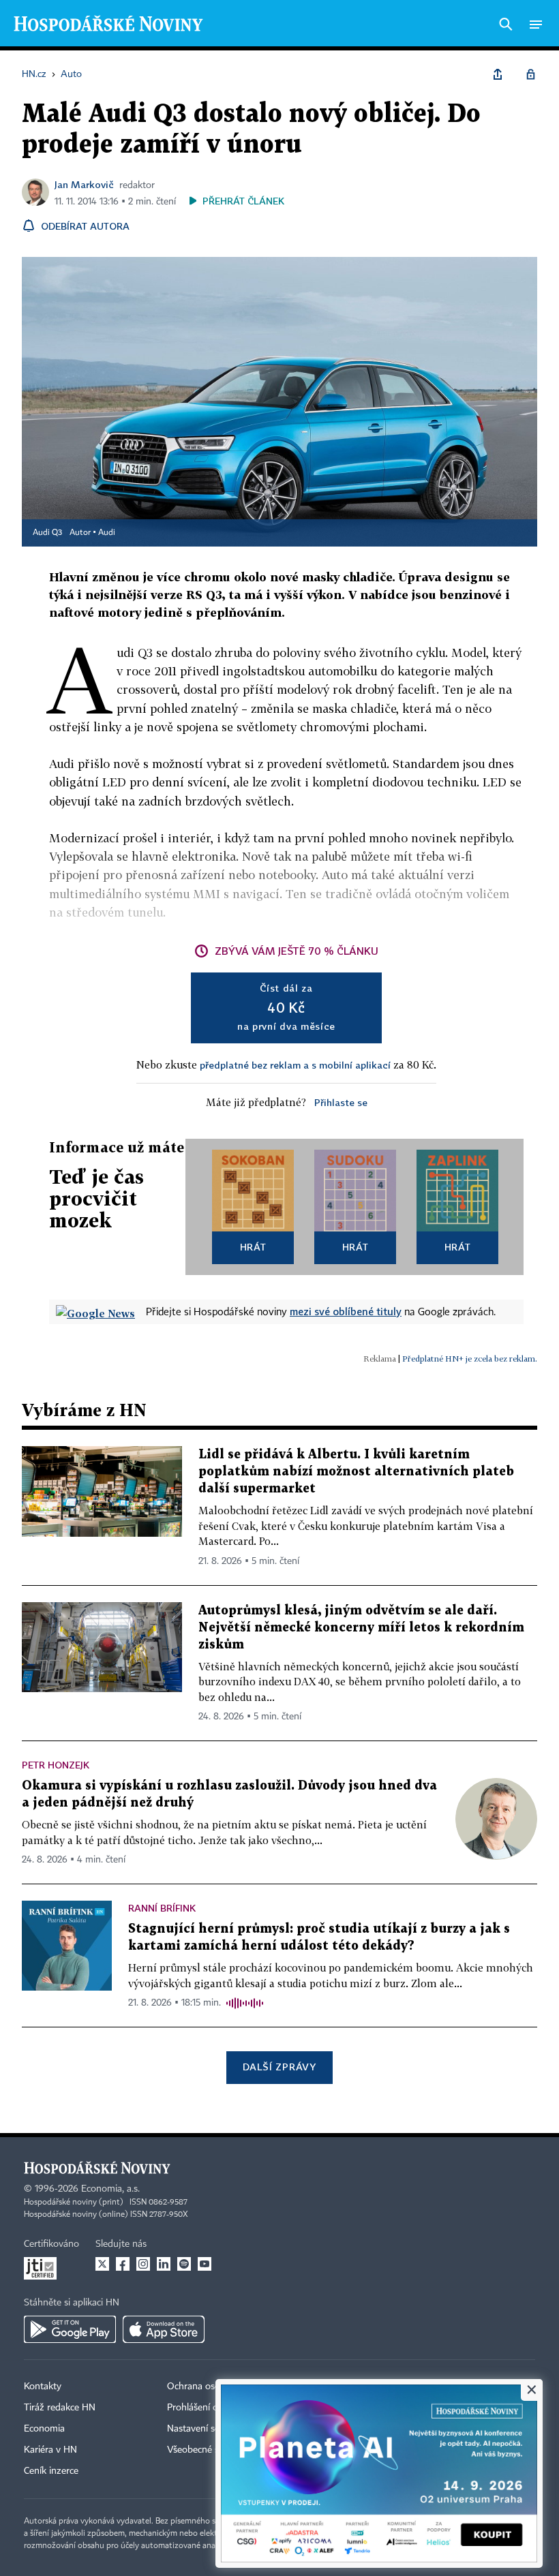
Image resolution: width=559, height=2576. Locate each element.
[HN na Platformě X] (102, 2264)
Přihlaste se (341, 1102)
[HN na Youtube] (205, 2264)
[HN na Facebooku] (123, 2264)
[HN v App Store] (164, 2329)
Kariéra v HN (50, 2450)
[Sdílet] (498, 74)
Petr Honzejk (56, 1765)
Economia (44, 2429)
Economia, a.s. (110, 2189)
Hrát (253, 1247)
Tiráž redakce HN (60, 2408)
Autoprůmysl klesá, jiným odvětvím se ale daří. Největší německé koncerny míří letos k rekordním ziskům (361, 1628)
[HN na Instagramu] (143, 2264)
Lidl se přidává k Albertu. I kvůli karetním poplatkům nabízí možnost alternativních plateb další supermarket (356, 1472)
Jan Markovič (84, 184)
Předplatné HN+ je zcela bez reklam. (470, 1359)
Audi (107, 533)
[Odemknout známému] (530, 74)
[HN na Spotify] (184, 2264)
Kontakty (43, 2387)
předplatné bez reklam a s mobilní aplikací (295, 1065)
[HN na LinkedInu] (164, 2264)
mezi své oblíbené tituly (346, 1311)
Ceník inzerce (51, 2471)
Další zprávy (279, 2067)
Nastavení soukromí (208, 2429)
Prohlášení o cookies (209, 2408)
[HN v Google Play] (70, 2329)
